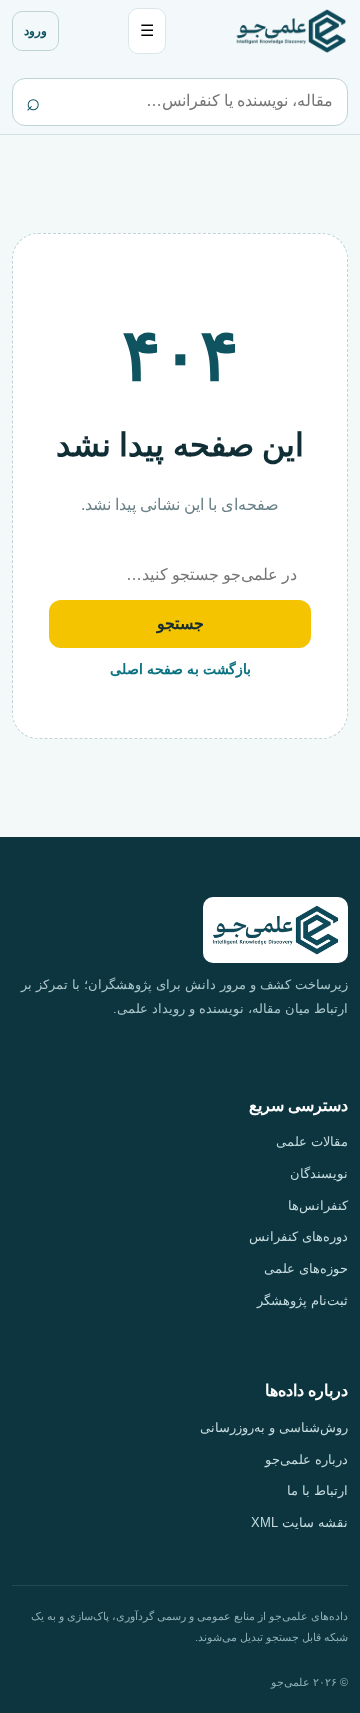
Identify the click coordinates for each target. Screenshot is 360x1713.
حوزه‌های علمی (306, 1268)
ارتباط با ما (317, 1490)
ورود (35, 31)
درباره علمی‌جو (306, 1459)
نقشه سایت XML (299, 1522)
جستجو (180, 623)
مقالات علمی (312, 1141)
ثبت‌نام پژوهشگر (302, 1300)
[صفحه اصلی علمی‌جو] (291, 30)
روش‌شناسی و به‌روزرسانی (274, 1427)
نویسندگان (319, 1173)
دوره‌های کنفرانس (298, 1236)
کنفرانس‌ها (318, 1205)
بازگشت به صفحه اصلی (180, 669)
